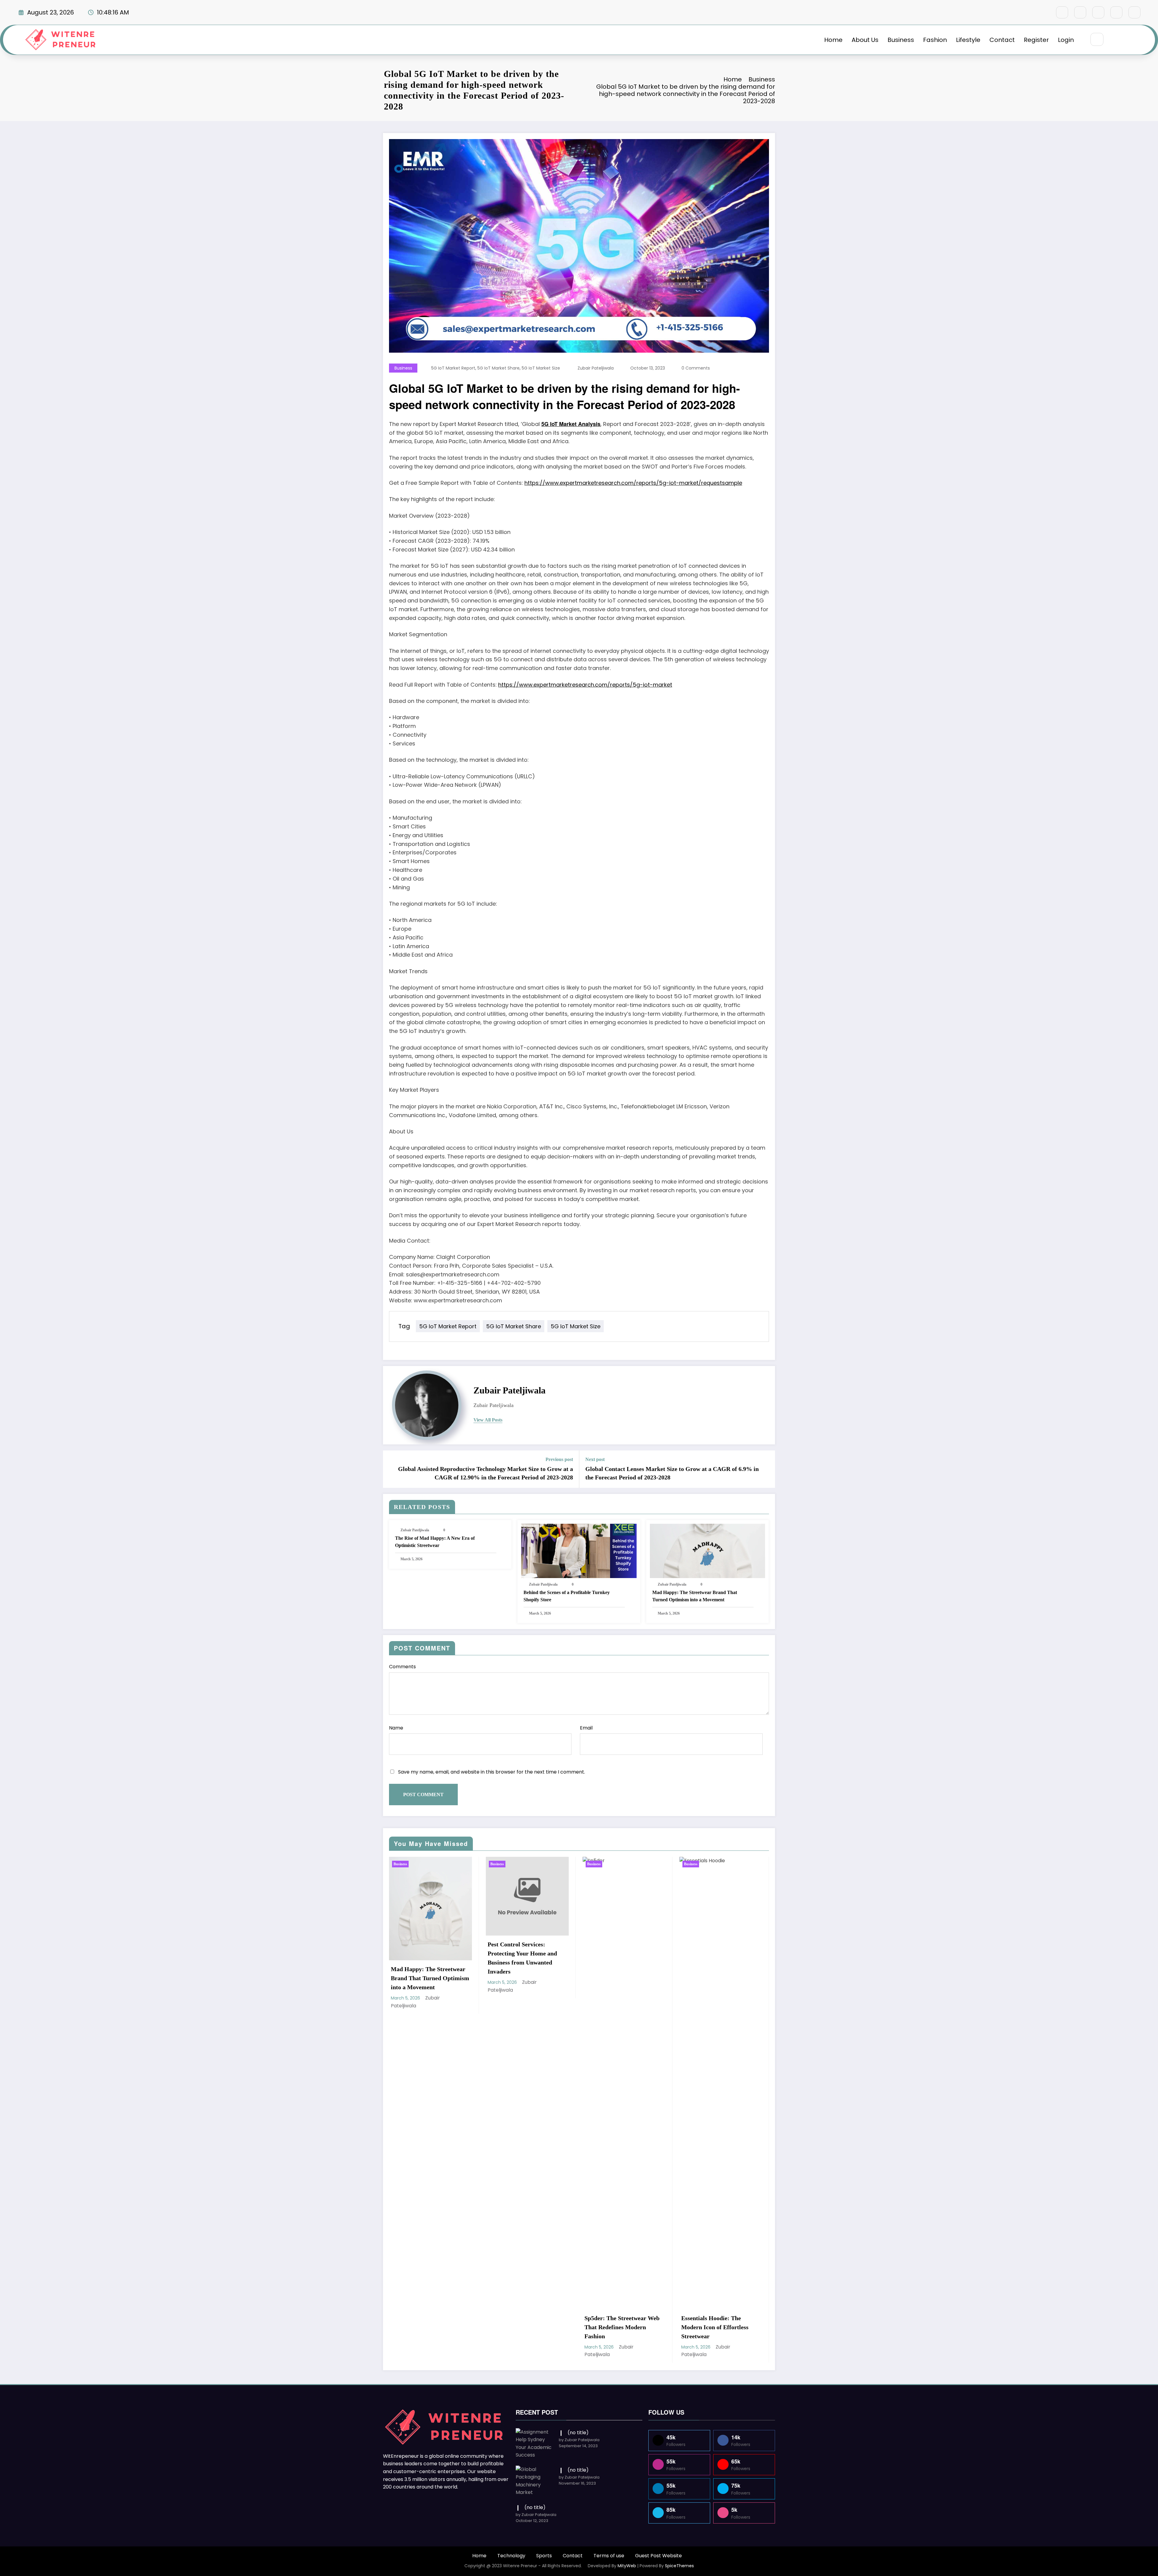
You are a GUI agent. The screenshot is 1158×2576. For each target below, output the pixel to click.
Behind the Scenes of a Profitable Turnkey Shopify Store (567, 1596)
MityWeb (627, 2566)
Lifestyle (968, 40)
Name (396, 1728)
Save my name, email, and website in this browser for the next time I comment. (492, 1772)
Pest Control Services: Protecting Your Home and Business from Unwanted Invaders (522, 1958)
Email (586, 1728)
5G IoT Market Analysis (571, 424)
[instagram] (1116, 12)
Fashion (935, 40)
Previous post (559, 1459)
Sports (544, 2556)
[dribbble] (1098, 12)
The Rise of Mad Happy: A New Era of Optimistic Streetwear (435, 1542)
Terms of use (609, 2556)
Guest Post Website (658, 2556)
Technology (511, 2556)
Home (833, 40)
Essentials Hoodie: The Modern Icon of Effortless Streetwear (715, 2327)
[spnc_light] (1115, 40)
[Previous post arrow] (391, 1469)
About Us (865, 40)
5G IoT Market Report (453, 368)
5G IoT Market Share (498, 368)
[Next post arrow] (767, 1469)
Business (901, 40)
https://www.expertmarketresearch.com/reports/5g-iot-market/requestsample (633, 483)
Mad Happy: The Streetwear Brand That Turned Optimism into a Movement (695, 1596)
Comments (402, 1667)
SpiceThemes (679, 2566)
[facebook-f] (1062, 12)
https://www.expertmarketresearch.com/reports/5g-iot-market (585, 685)
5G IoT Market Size (541, 368)
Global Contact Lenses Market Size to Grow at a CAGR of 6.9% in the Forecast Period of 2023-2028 (672, 1473)
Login (1066, 40)
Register (1036, 40)
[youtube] (1134, 12)
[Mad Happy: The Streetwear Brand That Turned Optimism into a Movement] (707, 1550)
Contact (1002, 40)
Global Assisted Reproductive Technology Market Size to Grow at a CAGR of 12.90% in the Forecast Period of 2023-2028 (486, 1473)
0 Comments (696, 368)
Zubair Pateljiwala (596, 368)
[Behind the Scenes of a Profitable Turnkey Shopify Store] (579, 1550)
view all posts (488, 1420)
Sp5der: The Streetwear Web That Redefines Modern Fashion (622, 2327)
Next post (595, 1459)
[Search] (1097, 39)
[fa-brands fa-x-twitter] (1080, 12)
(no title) (578, 2433)
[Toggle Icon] (1129, 40)
